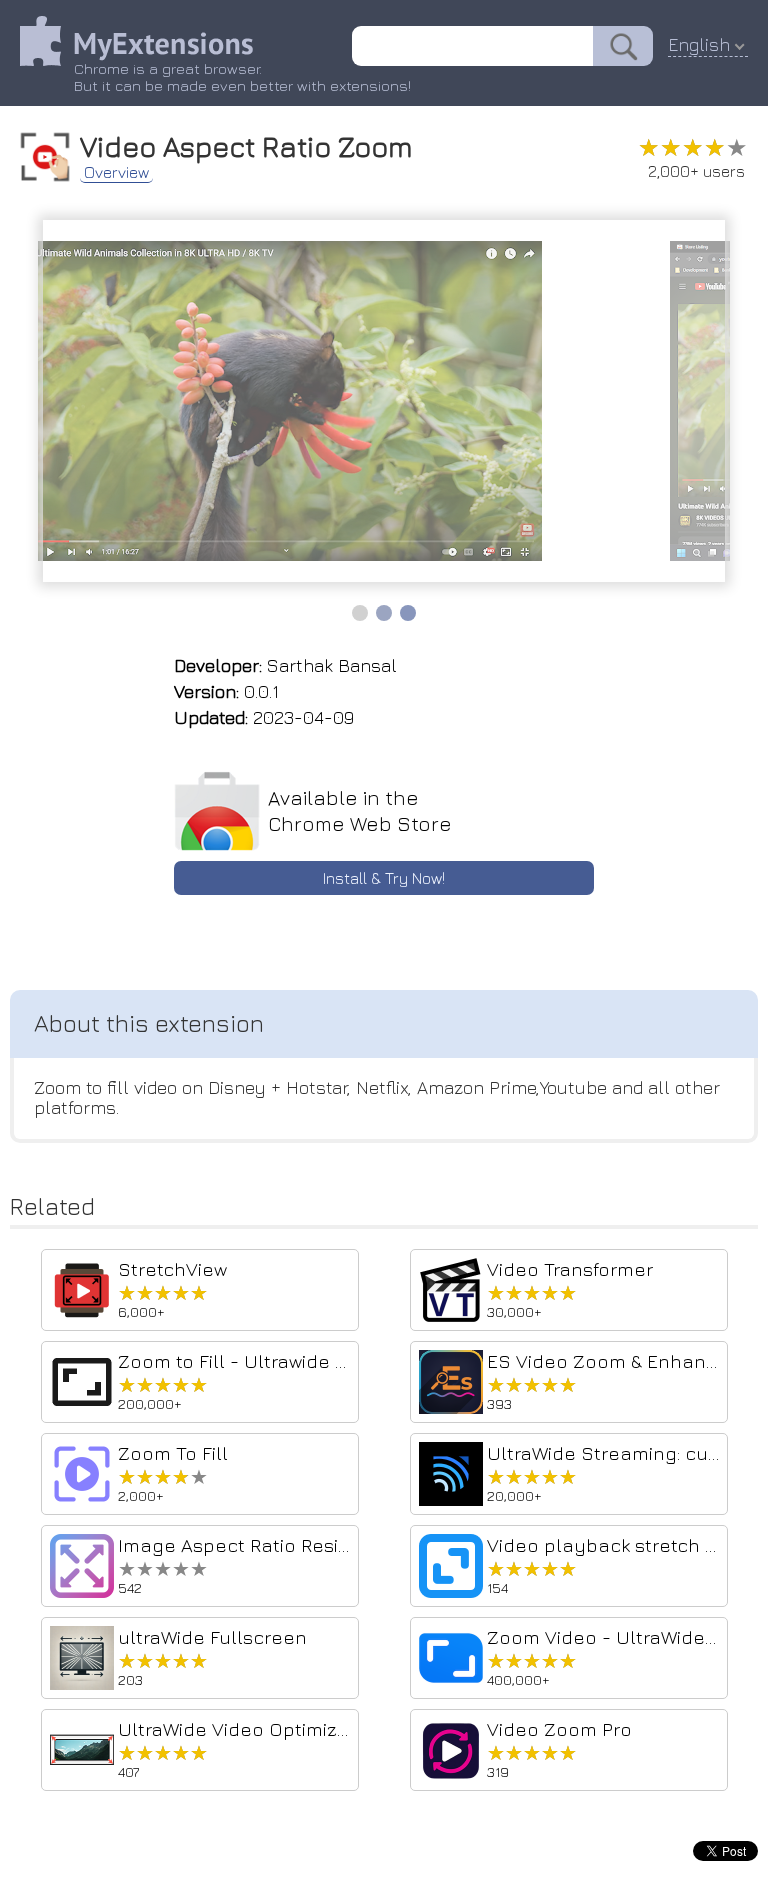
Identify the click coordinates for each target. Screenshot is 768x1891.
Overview (116, 172)
